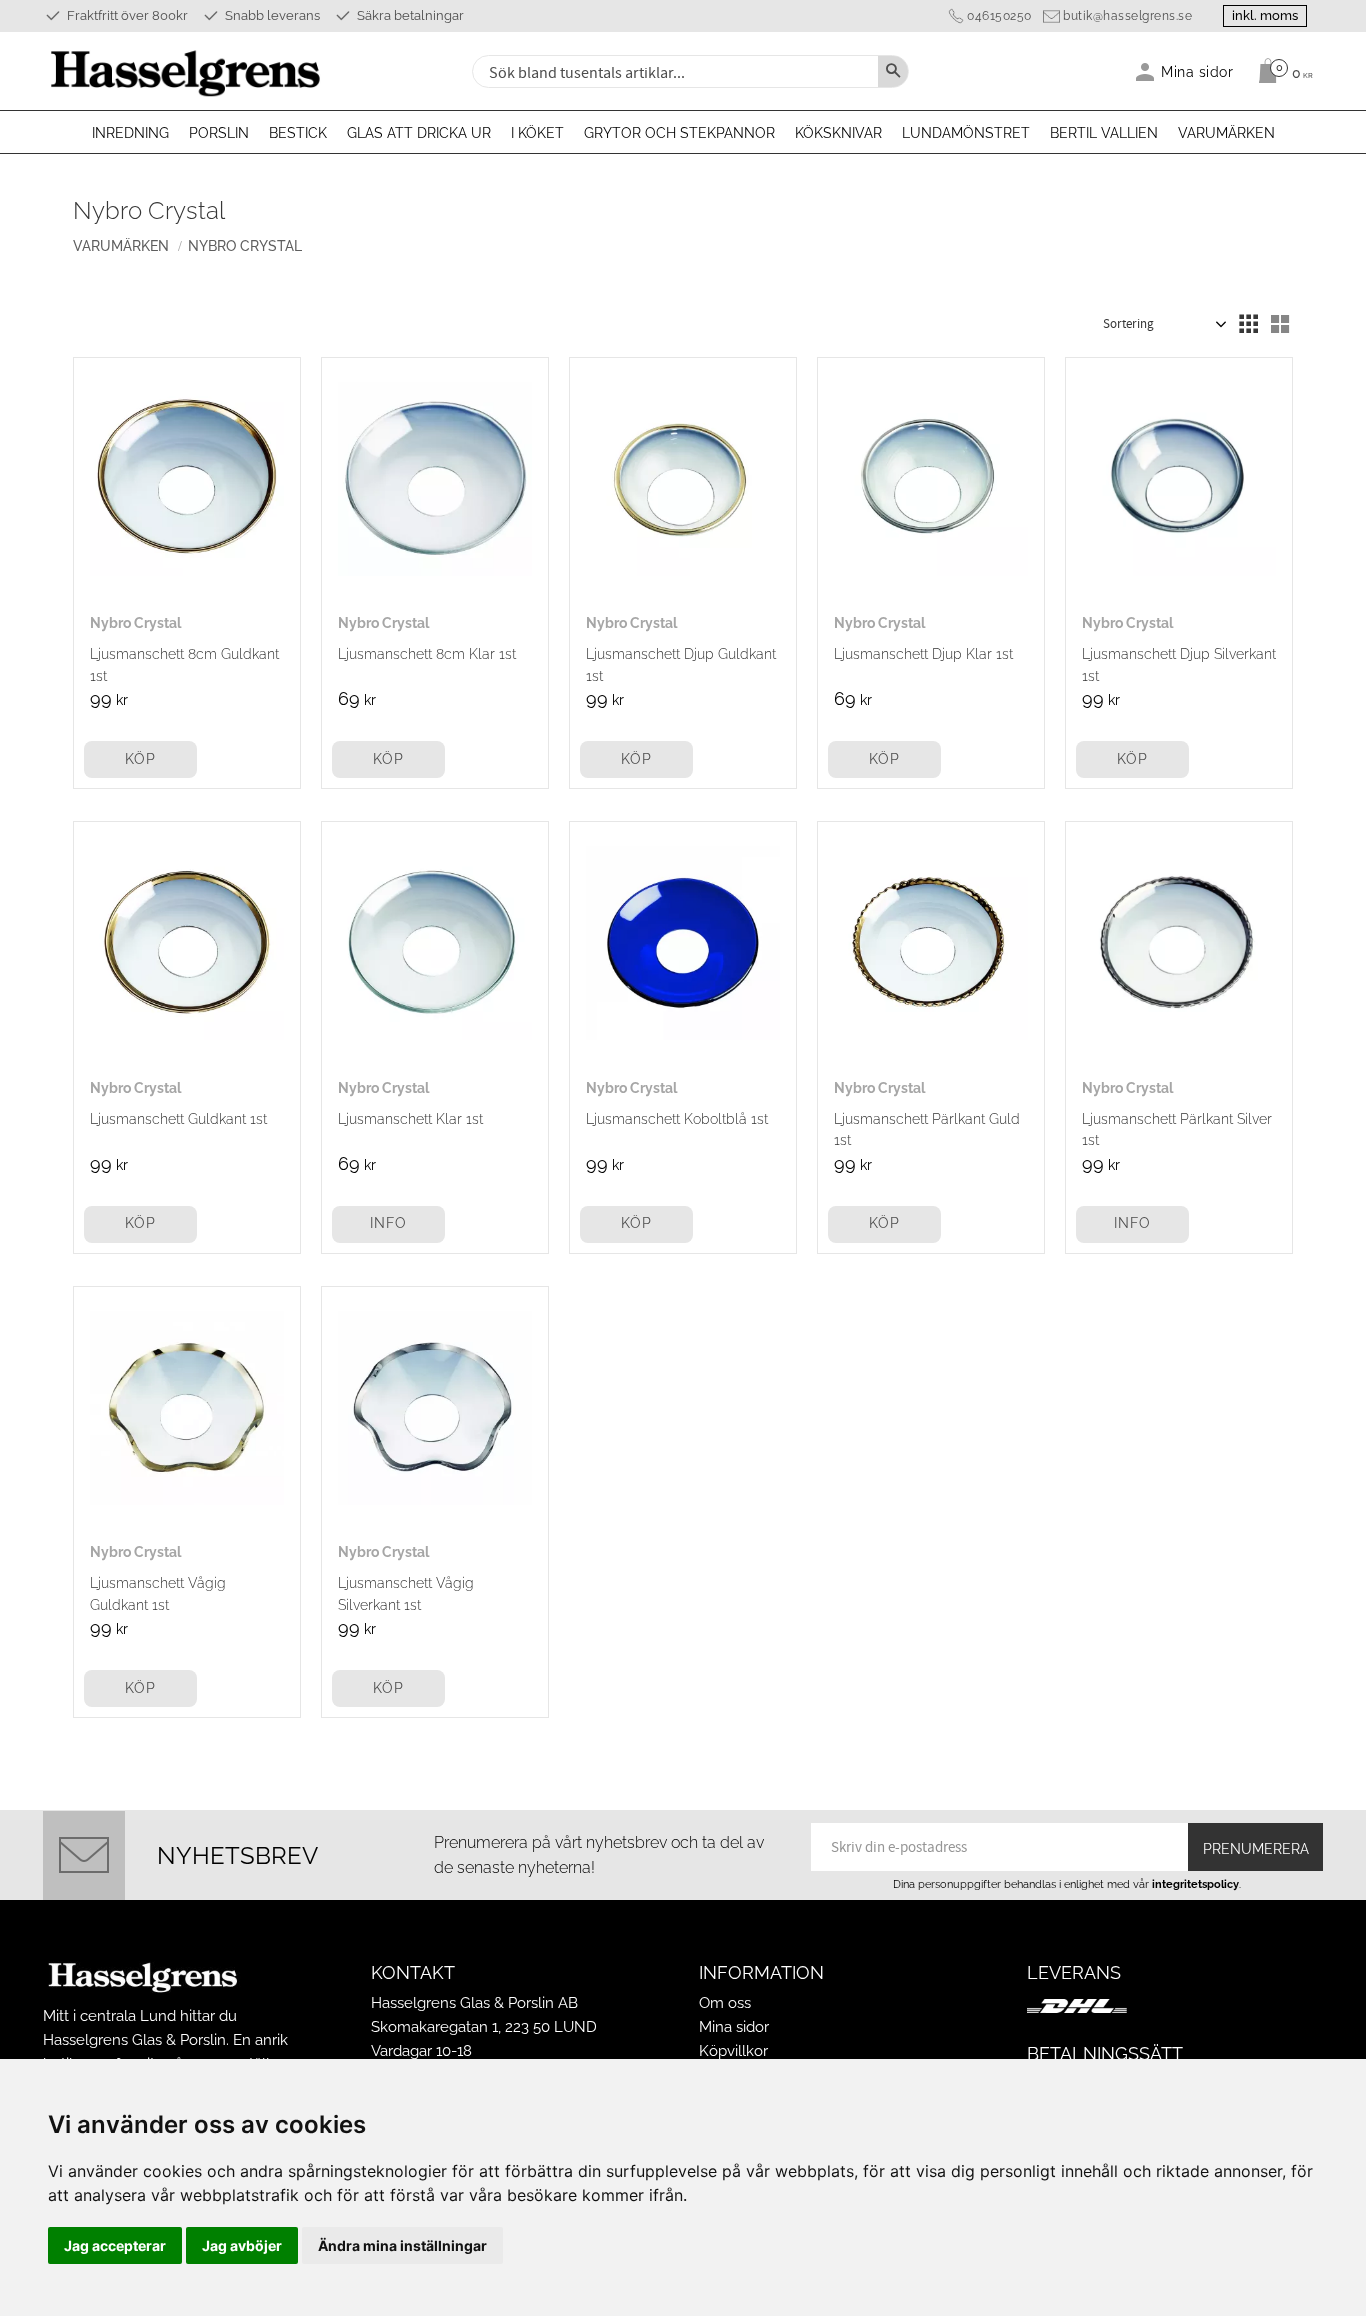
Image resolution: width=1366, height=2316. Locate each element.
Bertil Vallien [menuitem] (1104, 133)
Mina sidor (734, 2027)
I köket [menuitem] (537, 133)
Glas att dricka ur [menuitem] (419, 133)
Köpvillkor (733, 2051)
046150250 (999, 16)
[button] (1248, 324)
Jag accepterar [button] (115, 2245)
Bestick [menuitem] (298, 133)
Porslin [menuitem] (219, 133)
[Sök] (893, 71)
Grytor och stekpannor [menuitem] (679, 133)
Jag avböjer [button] (242, 2245)
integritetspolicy (1195, 1884)
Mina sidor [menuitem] (1197, 71)
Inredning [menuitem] (130, 133)
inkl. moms (1265, 15)
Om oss (725, 2003)
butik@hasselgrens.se (1127, 16)
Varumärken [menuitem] (1226, 133)
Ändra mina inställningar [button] (402, 2245)
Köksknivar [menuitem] (838, 133)
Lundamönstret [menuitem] (966, 133)
